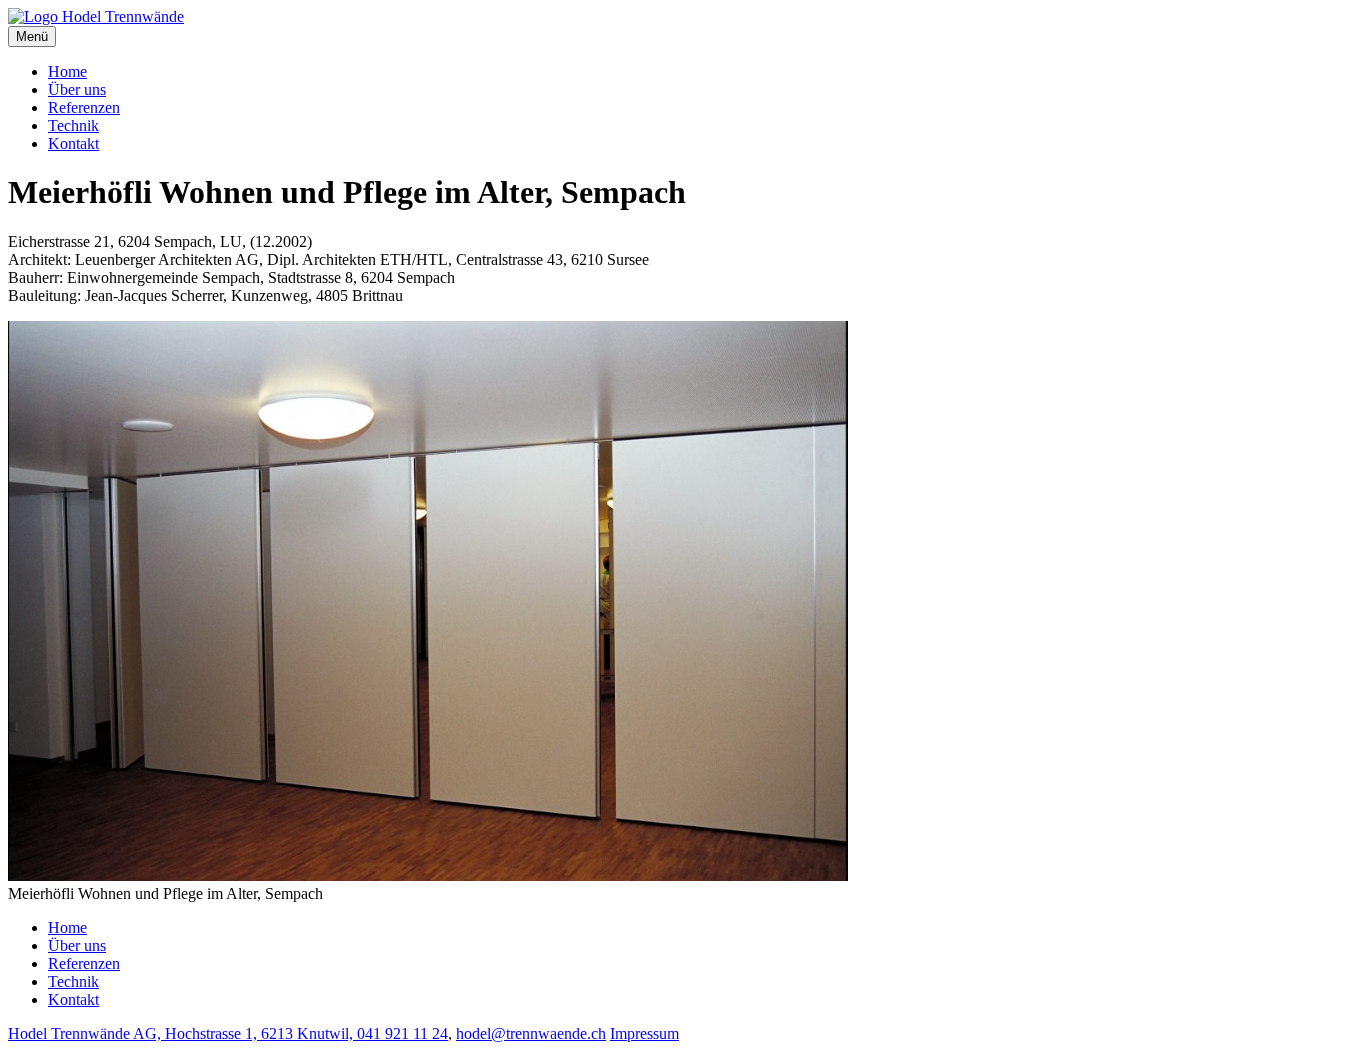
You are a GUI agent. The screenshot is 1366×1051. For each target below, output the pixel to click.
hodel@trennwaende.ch (531, 1033)
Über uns (77, 89)
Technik (73, 125)
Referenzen (84, 107)
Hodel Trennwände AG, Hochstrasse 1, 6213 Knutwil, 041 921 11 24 (228, 1033)
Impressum (644, 1033)
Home (67, 71)
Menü (32, 36)
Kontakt (73, 143)
